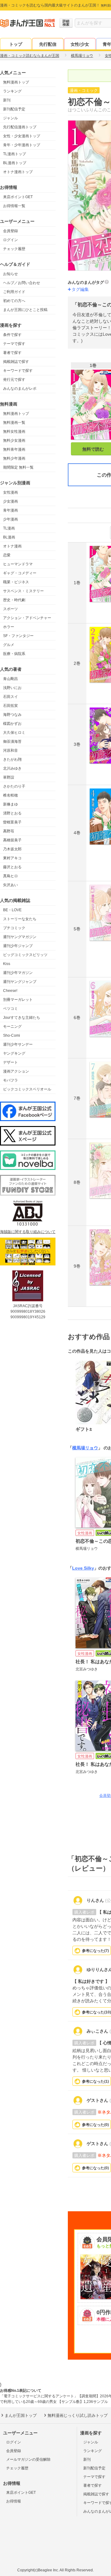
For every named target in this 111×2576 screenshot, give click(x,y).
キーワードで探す (18, 371)
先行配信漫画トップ (20, 127)
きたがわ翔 (12, 759)
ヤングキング (14, 1053)
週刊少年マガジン (18, 973)
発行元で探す (14, 380)
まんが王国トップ (21, 2415)
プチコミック (14, 928)
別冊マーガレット (18, 1000)
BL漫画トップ (15, 163)
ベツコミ (10, 1009)
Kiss (7, 964)
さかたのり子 (14, 786)
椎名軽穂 (10, 795)
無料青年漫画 (14, 449)
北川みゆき (12, 768)
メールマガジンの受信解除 (28, 2459)
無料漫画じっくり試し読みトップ (78, 2415)
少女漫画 (10, 501)
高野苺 (9, 831)
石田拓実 (10, 706)
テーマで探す (14, 344)
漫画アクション (16, 1071)
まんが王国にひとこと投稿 (25, 310)
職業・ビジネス (16, 582)
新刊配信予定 (14, 109)
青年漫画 (10, 510)
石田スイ (10, 697)
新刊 (7, 100)
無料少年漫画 (14, 458)
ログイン (10, 240)
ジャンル (10, 118)
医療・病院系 (14, 654)
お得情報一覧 (14, 206)
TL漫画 (9, 528)
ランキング (12, 91)
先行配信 (48, 44)
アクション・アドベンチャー (27, 618)
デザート (10, 1062)
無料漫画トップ (16, 82)
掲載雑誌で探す (16, 362)
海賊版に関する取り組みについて (28, 1232)
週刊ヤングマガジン (20, 937)
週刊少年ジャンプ (18, 946)
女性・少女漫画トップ (22, 136)
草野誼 (9, 777)
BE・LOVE (12, 910)
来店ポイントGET (18, 197)
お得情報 (14, 2501)
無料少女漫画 (14, 440)
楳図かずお (12, 724)
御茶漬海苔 (12, 742)
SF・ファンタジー (18, 636)
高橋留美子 (12, 840)
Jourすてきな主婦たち (22, 1018)
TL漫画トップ (14, 154)
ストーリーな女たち (20, 919)
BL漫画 (9, 537)
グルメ (9, 645)
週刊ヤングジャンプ (20, 982)
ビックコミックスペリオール (27, 1089)
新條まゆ (10, 804)
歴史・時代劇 (14, 600)
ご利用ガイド (14, 292)
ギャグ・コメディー (20, 573)
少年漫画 (10, 519)
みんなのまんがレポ (20, 389)
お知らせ (10, 274)
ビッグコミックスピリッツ (25, 955)
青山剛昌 (10, 679)
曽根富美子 (12, 822)
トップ (16, 44)
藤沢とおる (12, 867)
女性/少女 (80, 44)
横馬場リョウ (85, 1448)
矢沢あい (10, 885)
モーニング (12, 1027)
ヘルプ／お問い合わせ (22, 283)
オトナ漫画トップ (18, 172)
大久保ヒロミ (14, 733)
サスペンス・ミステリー (23, 591)
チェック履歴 (14, 249)
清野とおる (12, 813)
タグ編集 (80, 289)
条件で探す (12, 335)
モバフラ (10, 1080)
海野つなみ (12, 715)
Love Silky (83, 1568)
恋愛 (7, 555)
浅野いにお (12, 688)
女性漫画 (10, 492)
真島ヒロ (10, 876)
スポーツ (10, 609)
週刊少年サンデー (18, 1044)
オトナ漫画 (12, 546)
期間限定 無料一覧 (18, 467)
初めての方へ (14, 301)
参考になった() (95, 1951)
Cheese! (10, 991)
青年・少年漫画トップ (22, 145)
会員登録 (10, 231)
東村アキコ (12, 858)
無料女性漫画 (14, 431)
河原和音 (10, 750)
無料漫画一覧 (14, 423)
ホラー (9, 627)
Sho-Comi (12, 1035)
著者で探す (12, 353)
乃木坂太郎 (12, 849)
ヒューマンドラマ (18, 564)
